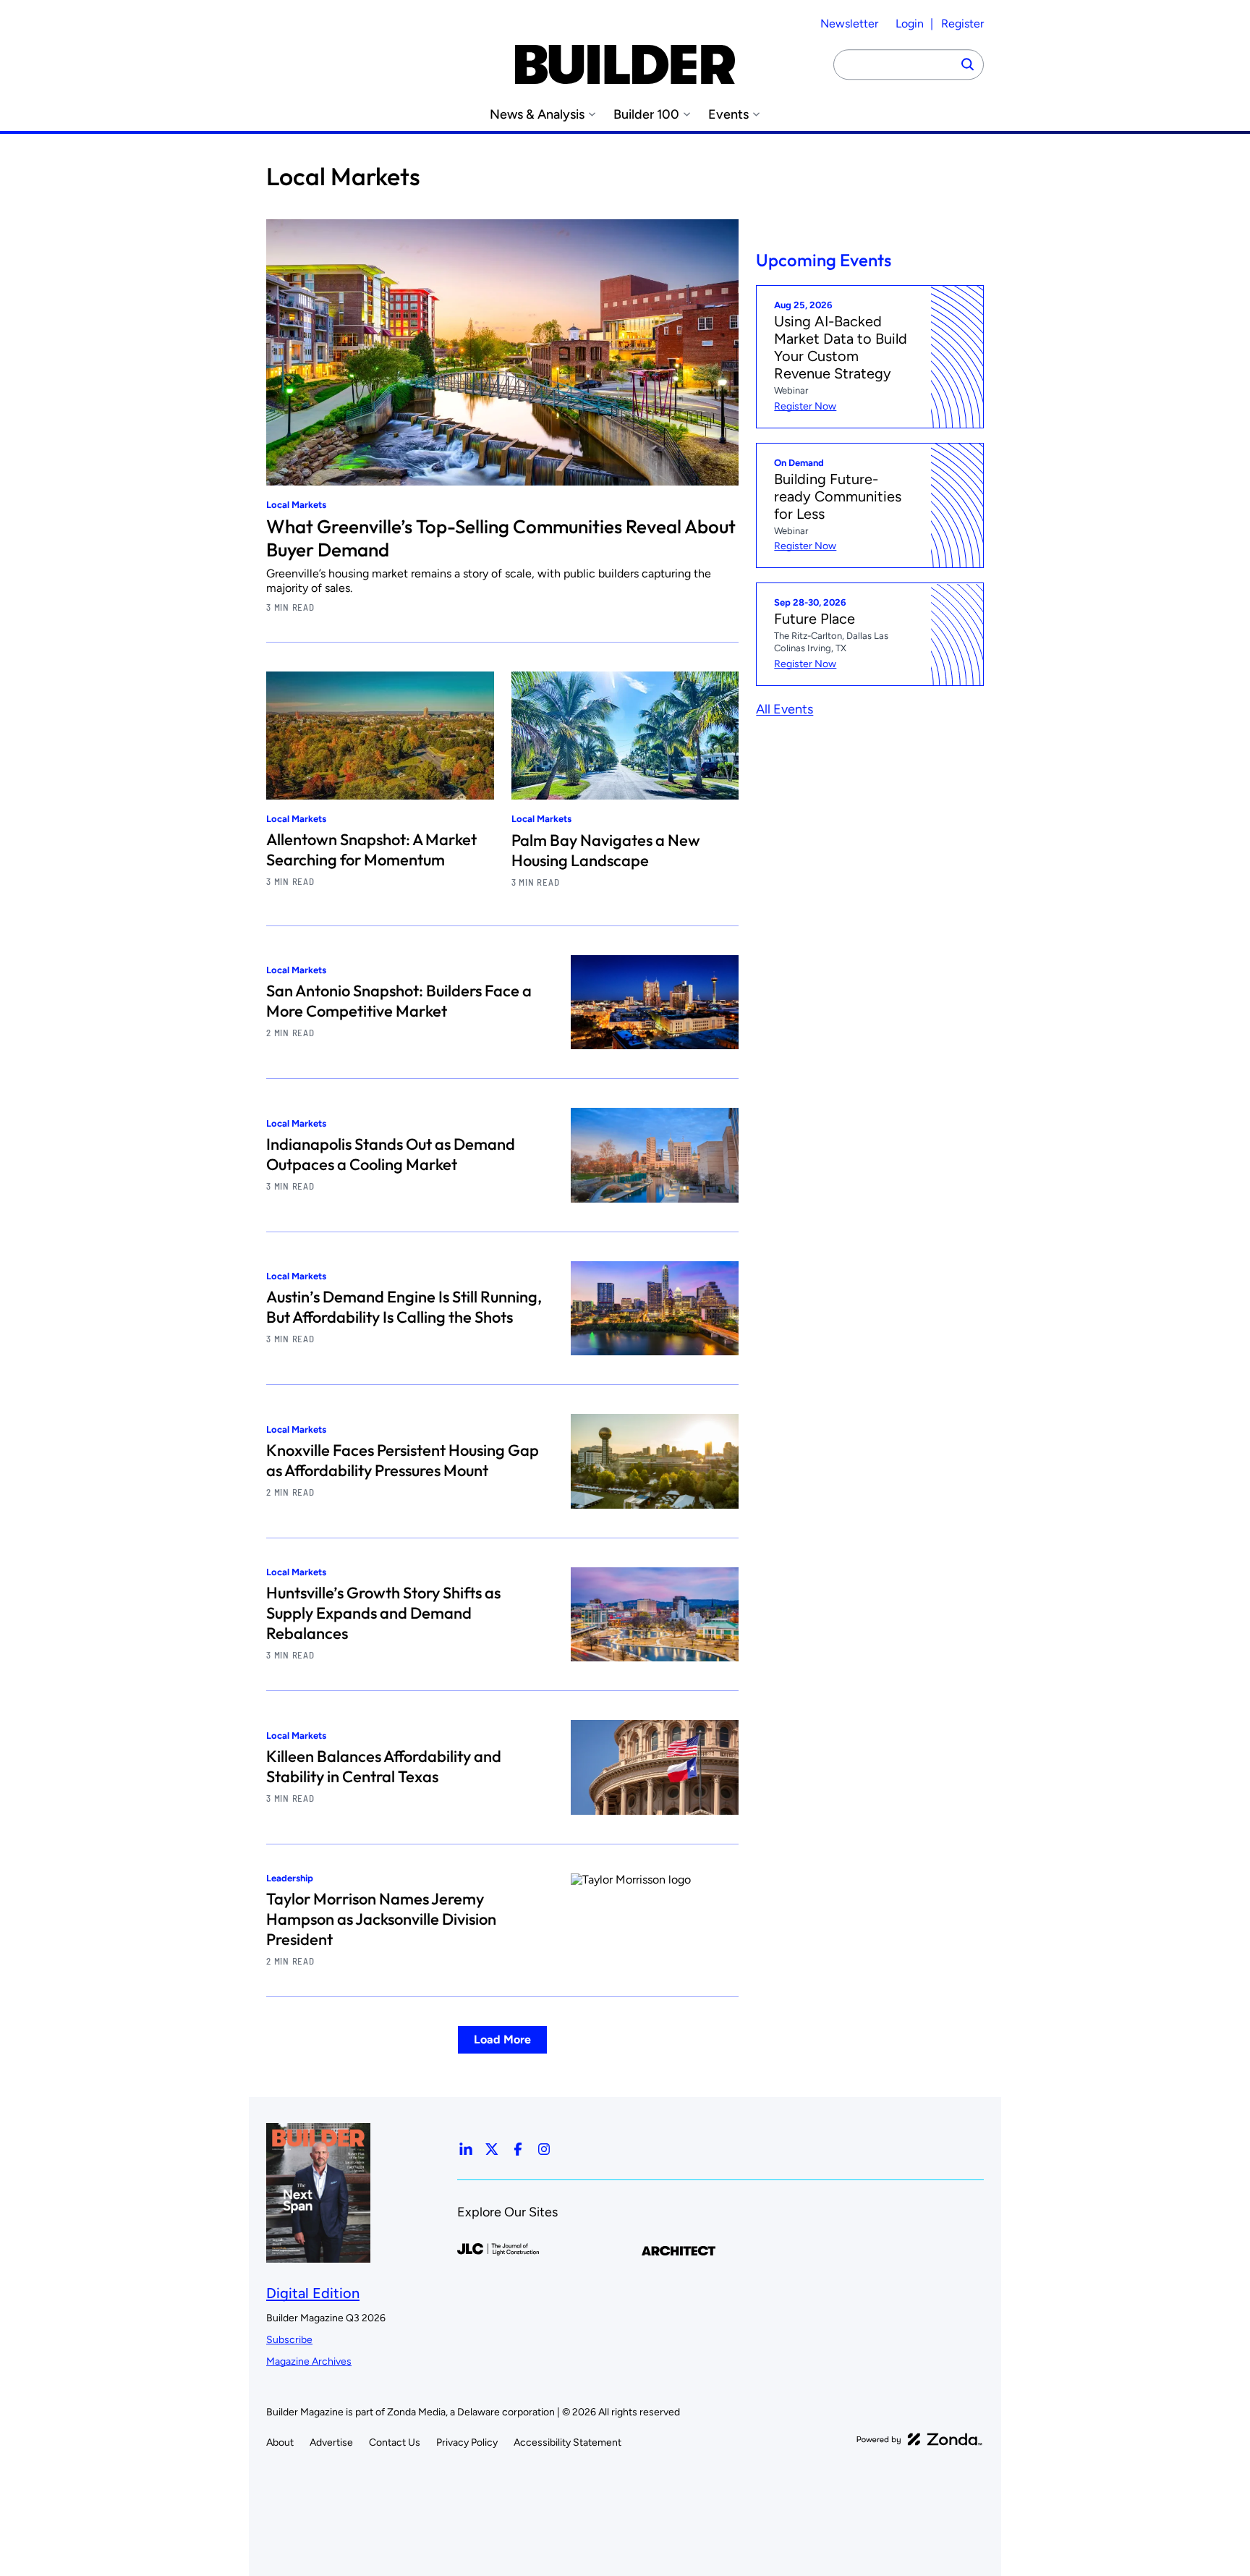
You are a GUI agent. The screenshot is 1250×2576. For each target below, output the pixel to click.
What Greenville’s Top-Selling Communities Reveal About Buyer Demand (501, 538)
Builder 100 (646, 115)
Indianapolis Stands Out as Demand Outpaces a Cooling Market (391, 1154)
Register (962, 24)
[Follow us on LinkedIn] (466, 2149)
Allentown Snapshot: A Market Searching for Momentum (371, 850)
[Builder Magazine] (625, 64)
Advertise (331, 2442)
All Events (785, 709)
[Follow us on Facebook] (518, 2149)
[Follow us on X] (492, 2149)
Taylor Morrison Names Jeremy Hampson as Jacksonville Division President (381, 1919)
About (280, 2442)
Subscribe (289, 2340)
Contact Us (395, 2442)
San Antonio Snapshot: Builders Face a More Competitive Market (399, 1001)
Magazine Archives (309, 2361)
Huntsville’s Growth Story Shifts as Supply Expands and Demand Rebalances (383, 1613)
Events (728, 115)
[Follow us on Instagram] (544, 2149)
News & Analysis (537, 115)
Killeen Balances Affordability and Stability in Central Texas (384, 1766)
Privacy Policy (467, 2442)
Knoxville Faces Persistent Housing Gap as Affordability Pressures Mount (403, 1460)
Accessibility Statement (567, 2442)
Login (910, 24)
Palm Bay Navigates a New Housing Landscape (606, 850)
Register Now (805, 406)
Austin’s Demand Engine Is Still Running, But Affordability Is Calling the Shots (404, 1307)
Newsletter (849, 24)
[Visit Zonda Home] (919, 2439)
